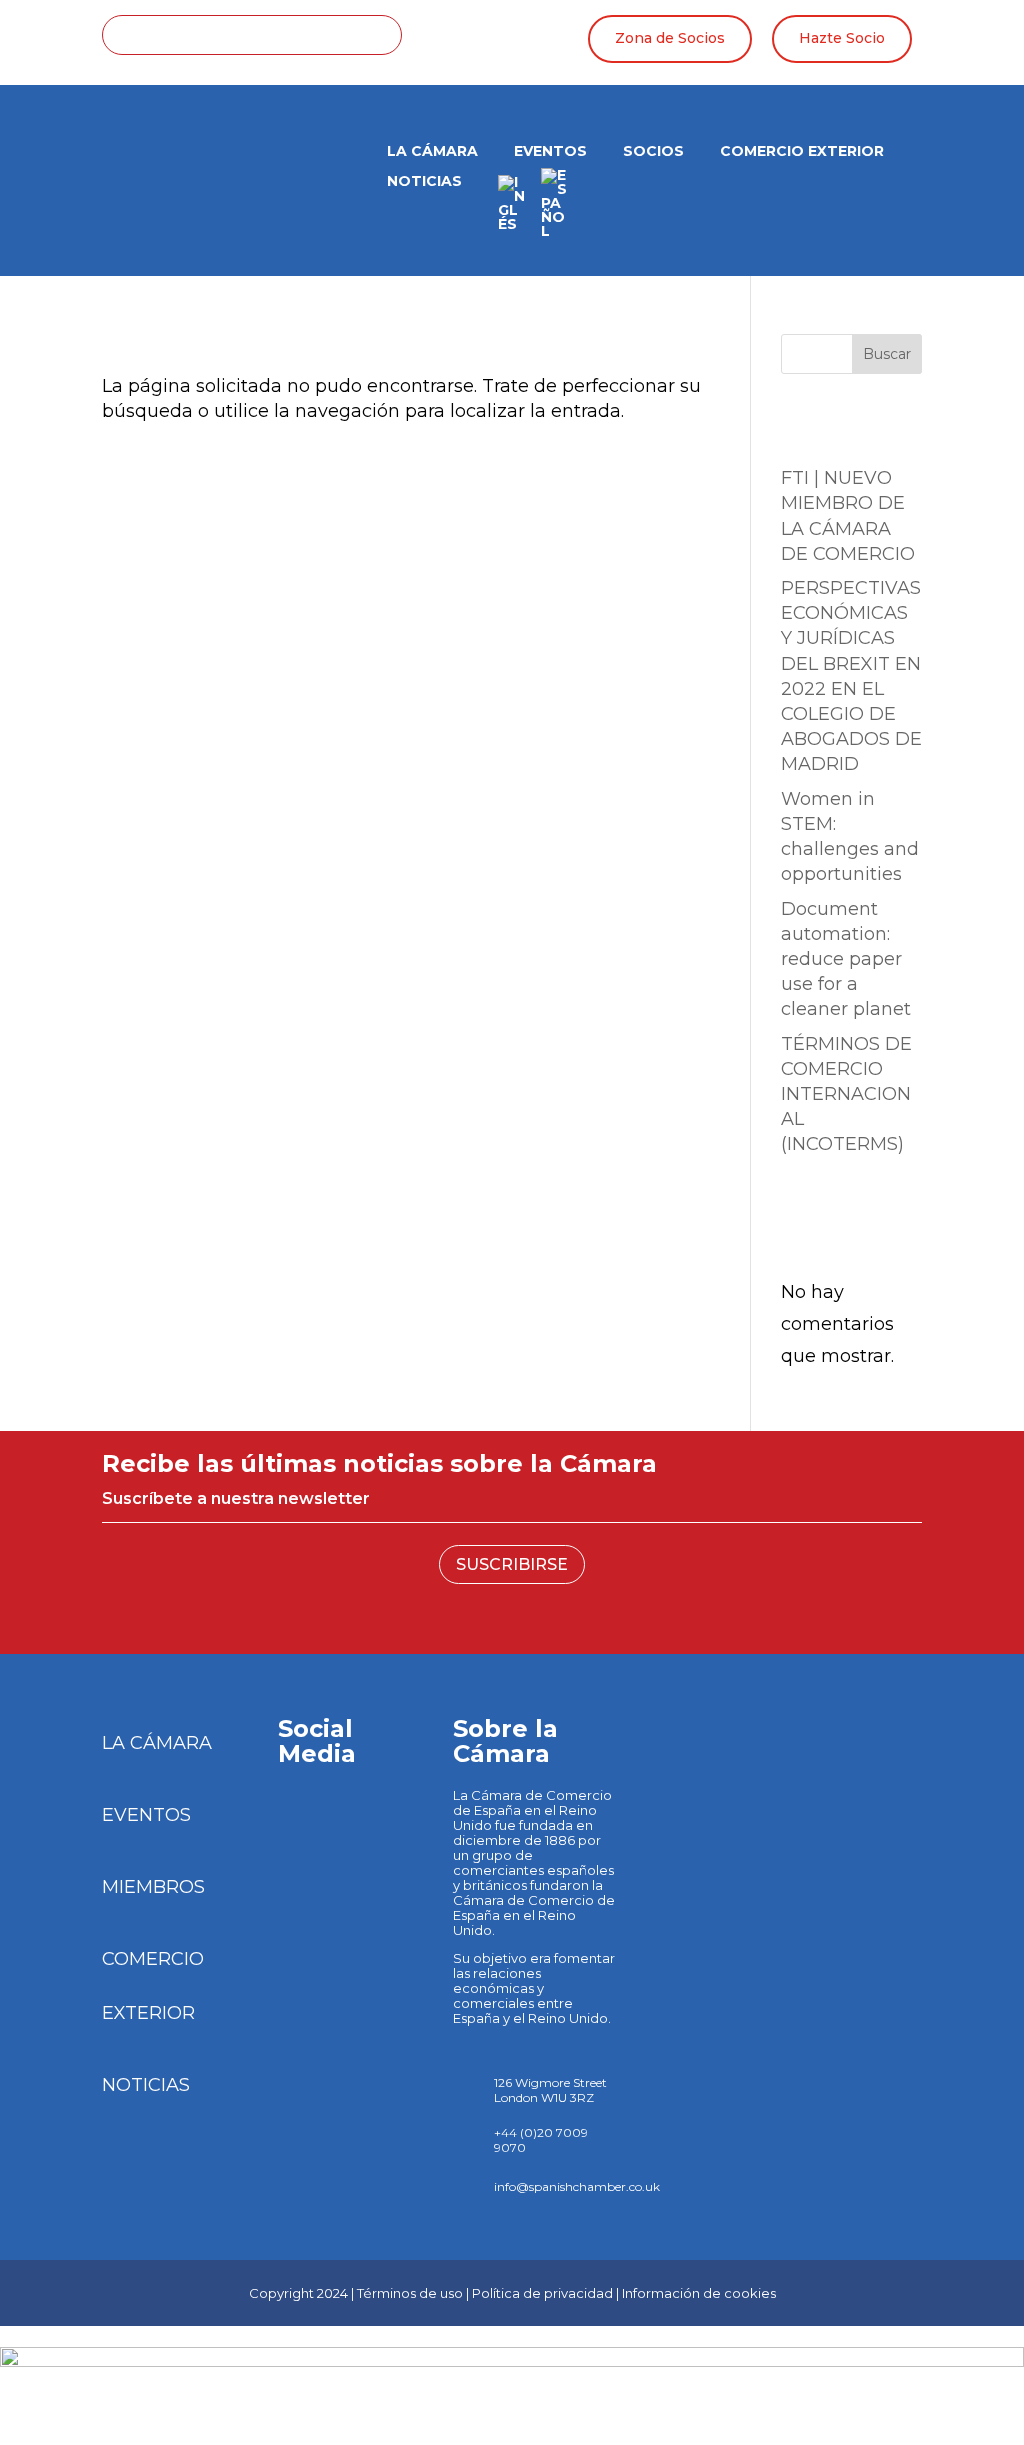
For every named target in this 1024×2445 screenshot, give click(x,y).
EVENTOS (146, 1815)
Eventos (550, 152)
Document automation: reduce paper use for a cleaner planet (846, 959)
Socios (653, 152)
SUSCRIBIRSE (512, 1564)
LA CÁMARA (432, 152)
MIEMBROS (153, 1887)
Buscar (887, 354)
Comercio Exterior (802, 152)
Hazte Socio (842, 38)
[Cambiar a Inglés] (511, 210)
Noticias (424, 182)
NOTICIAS (146, 2085)
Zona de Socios (670, 38)
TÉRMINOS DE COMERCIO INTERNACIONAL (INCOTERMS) (846, 1094)
